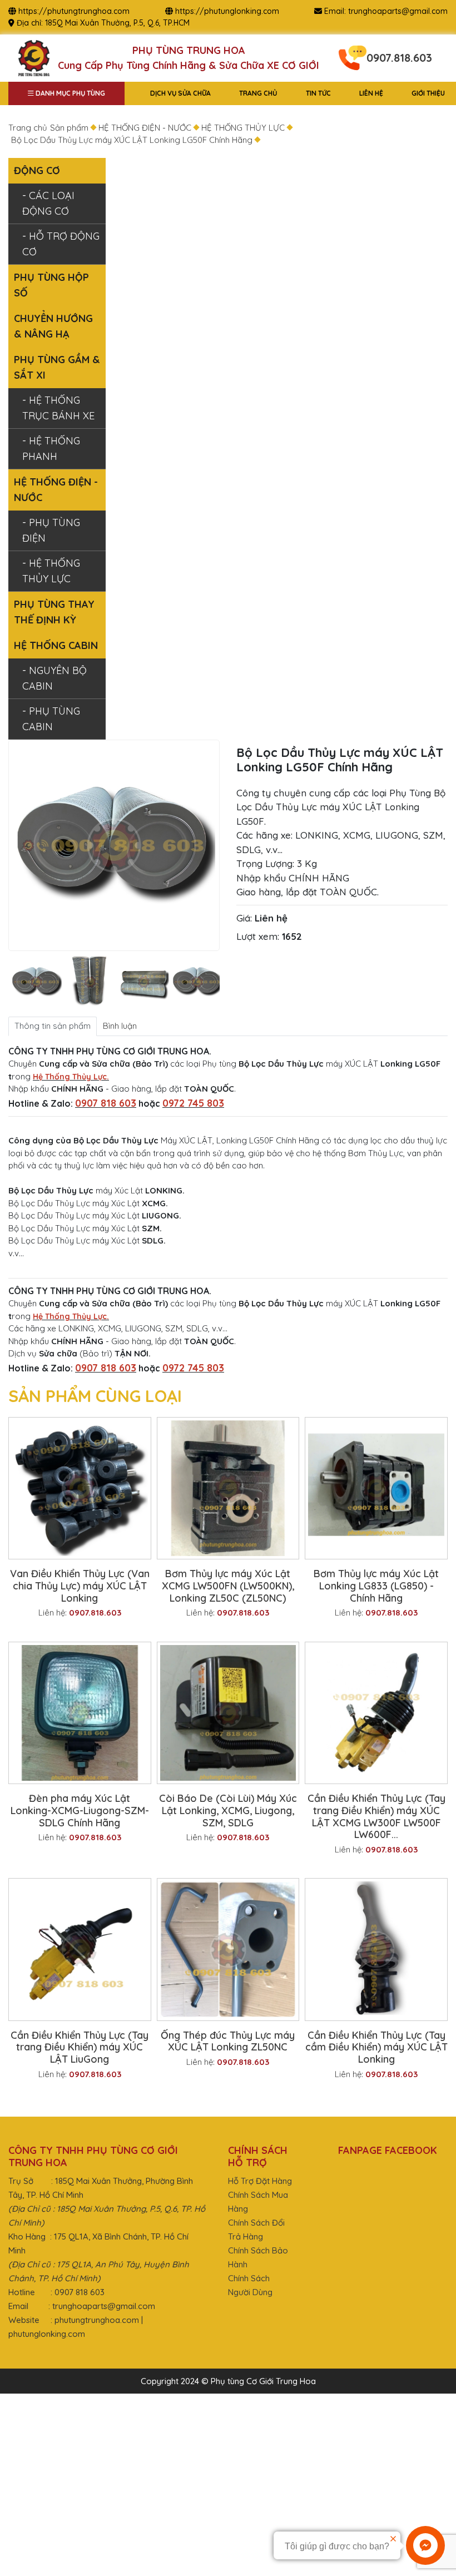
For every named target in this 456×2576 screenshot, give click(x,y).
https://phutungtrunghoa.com (74, 11)
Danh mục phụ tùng (70, 93)
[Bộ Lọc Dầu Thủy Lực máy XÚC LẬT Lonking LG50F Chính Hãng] (34, 982)
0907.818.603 (399, 58)
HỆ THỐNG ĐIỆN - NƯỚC (56, 490)
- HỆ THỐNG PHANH (51, 449)
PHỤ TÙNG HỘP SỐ (51, 285)
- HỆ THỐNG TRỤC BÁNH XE (58, 408)
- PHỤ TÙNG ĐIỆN (51, 530)
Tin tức (318, 93)
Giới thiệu (428, 93)
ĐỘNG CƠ (37, 170)
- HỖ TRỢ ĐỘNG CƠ (61, 244)
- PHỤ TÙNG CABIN (51, 719)
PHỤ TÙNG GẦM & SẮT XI (57, 367)
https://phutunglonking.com (227, 11)
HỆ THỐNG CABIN (56, 645)
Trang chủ (258, 93)
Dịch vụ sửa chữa (180, 93)
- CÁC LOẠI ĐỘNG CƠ (48, 203)
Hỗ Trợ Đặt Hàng (260, 2181)
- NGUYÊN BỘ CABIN (54, 678)
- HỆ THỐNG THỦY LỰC (51, 571)
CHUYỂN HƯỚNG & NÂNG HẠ (53, 326)
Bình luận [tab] (120, 1026)
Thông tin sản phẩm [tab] (53, 1026)
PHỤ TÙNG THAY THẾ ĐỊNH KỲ (54, 612)
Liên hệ (371, 93)
